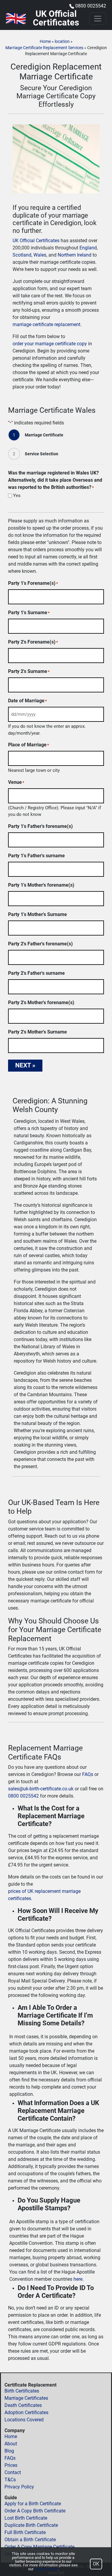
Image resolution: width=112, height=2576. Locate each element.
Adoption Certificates (26, 2412)
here (78, 2279)
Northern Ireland (75, 255)
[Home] (16, 18)
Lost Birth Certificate (26, 2518)
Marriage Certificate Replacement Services (44, 48)
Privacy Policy (19, 2487)
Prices (11, 2465)
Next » (25, 1065)
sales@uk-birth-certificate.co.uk (41, 1789)
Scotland (22, 255)
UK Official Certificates (36, 241)
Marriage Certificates (26, 2398)
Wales (40, 255)
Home (45, 41)
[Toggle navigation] (98, 19)
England (88, 248)
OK (96, 2564)
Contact (13, 2472)
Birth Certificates (22, 2391)
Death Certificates (23, 2405)
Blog (9, 2451)
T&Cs (10, 2480)
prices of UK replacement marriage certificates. (44, 1895)
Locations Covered (24, 2420)
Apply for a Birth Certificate (33, 2504)
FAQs (88, 1774)
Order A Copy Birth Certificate (35, 2511)
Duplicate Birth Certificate (31, 2525)
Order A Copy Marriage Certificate (39, 2547)
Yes (17, 496)
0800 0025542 (91, 6)
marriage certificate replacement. (47, 324)
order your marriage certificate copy (50, 344)
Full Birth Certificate (25, 2532)
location (62, 41)
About (11, 2444)
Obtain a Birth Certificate (30, 2540)
